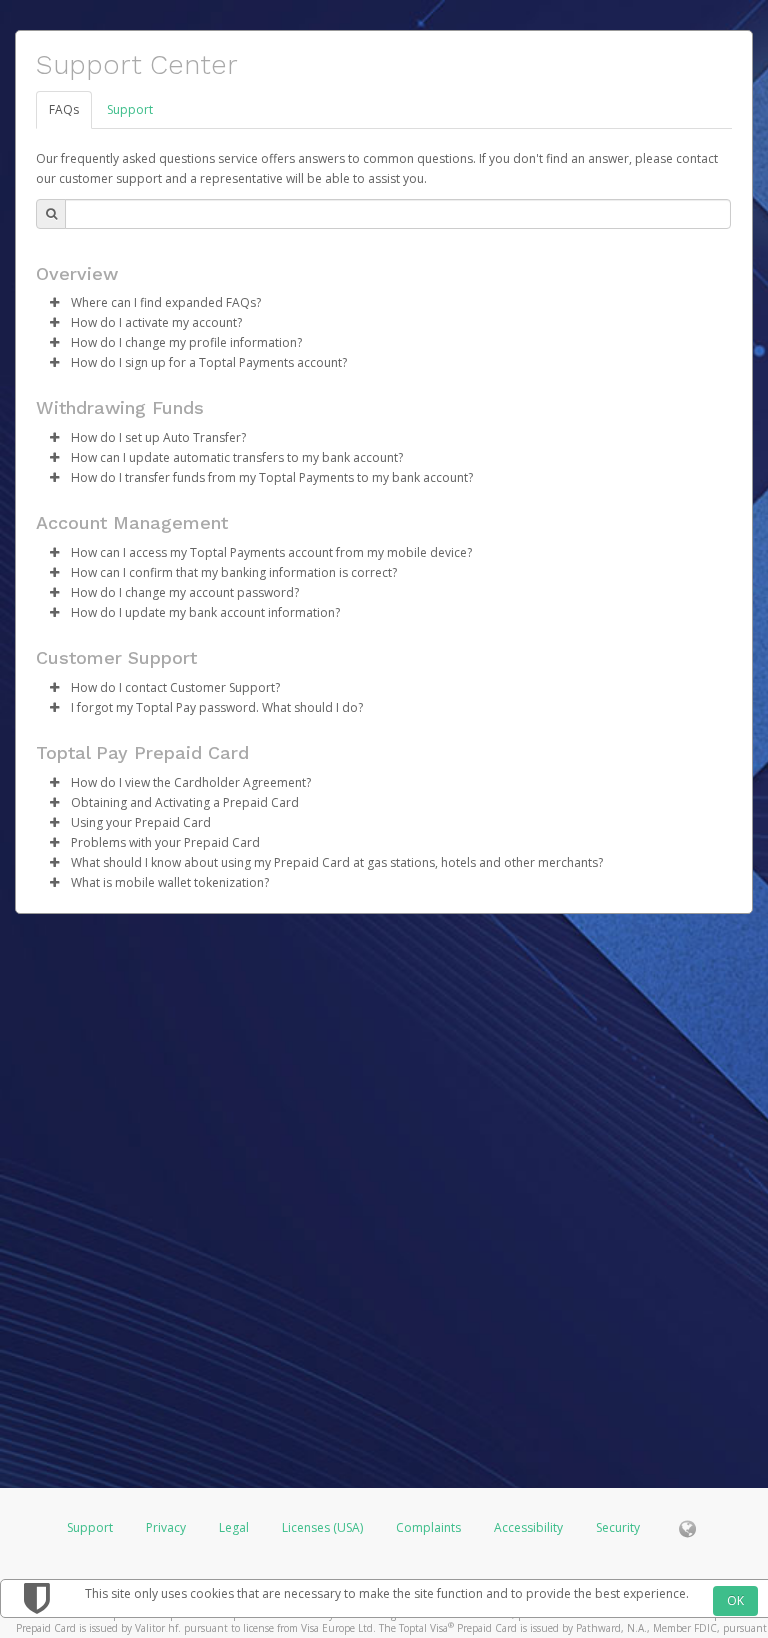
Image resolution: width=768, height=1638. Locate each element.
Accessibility (528, 1527)
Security (618, 1527)
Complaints (430, 1527)
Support (130, 109)
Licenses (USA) (324, 1527)
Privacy (166, 1527)
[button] (54, 303)
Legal (234, 1527)
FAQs (64, 109)
